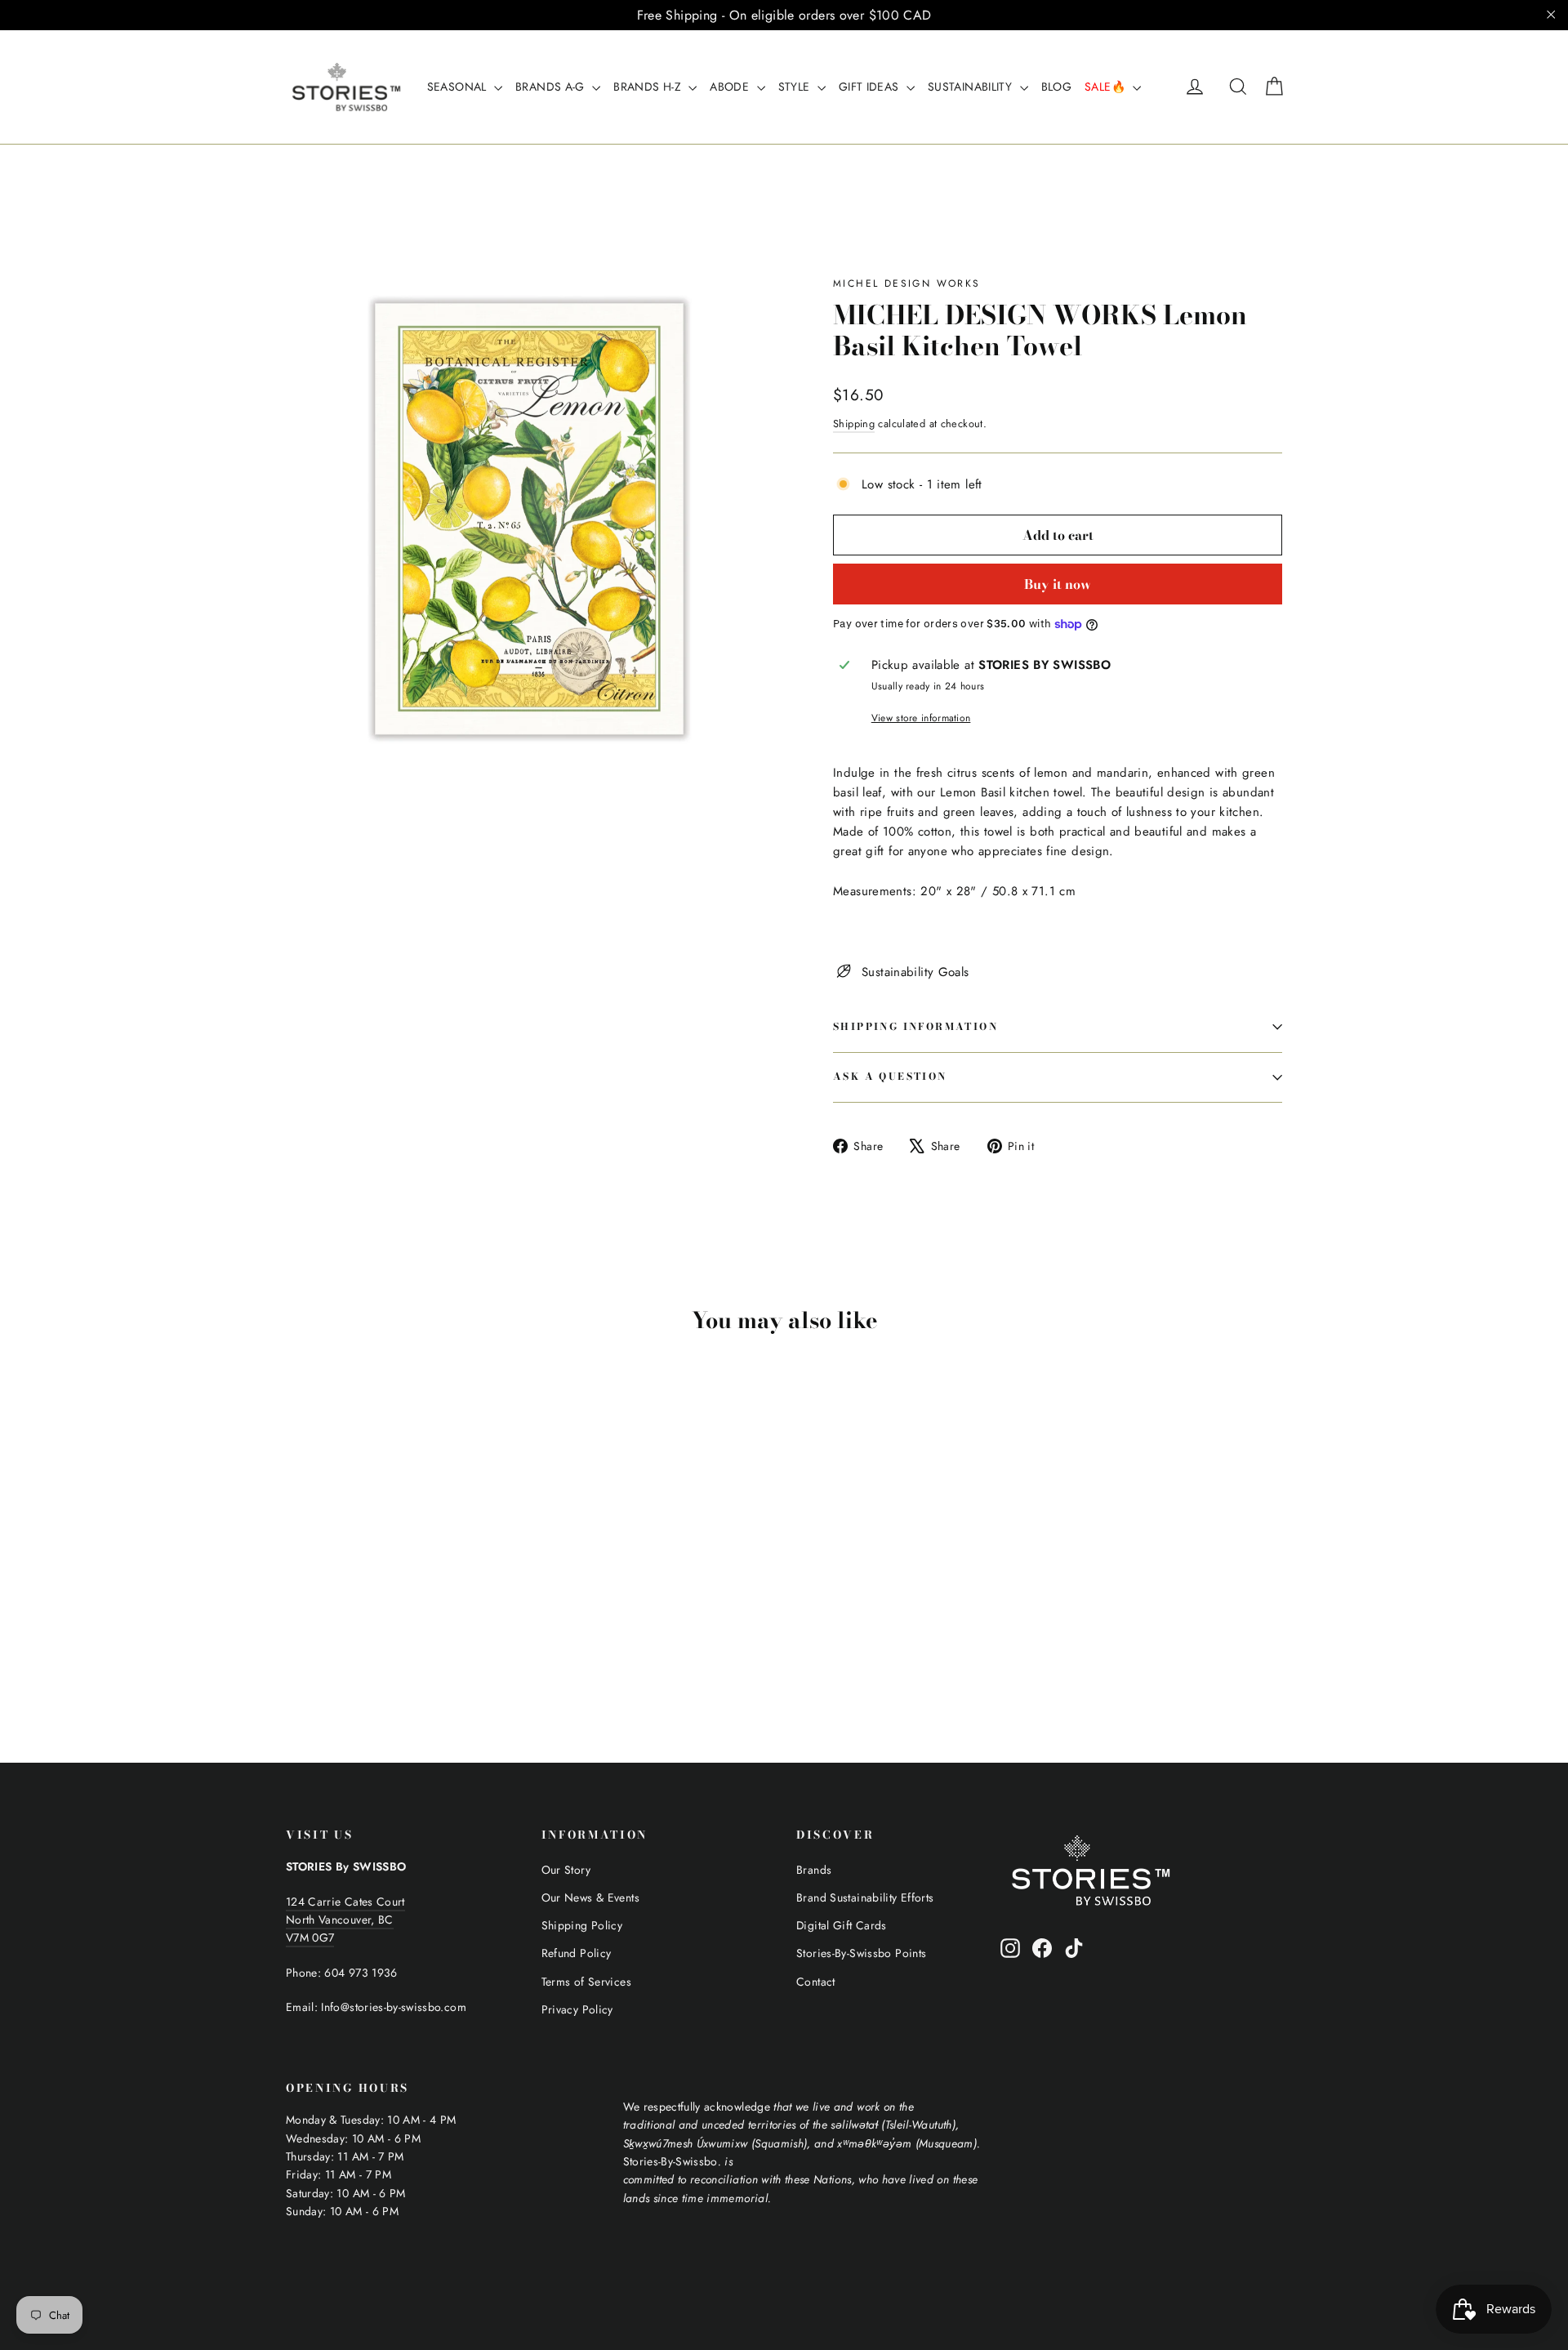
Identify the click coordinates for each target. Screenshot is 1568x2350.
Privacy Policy (577, 2009)
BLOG (1057, 87)
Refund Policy (577, 1953)
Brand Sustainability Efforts (865, 1897)
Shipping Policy (582, 1925)
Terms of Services (586, 1982)
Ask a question (890, 1076)
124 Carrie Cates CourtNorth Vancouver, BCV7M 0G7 (345, 1920)
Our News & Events (590, 1897)
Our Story (566, 1870)
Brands (814, 1870)
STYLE (796, 87)
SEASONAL (459, 87)
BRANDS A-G (552, 87)
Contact (816, 1982)
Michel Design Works (907, 283)
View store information (921, 718)
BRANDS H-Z (649, 87)
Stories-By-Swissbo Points (861, 1953)
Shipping (854, 424)
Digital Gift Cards (842, 1925)
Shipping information (915, 1026)
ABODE (731, 87)
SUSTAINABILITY (972, 87)
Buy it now (1058, 584)
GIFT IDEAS (871, 87)
